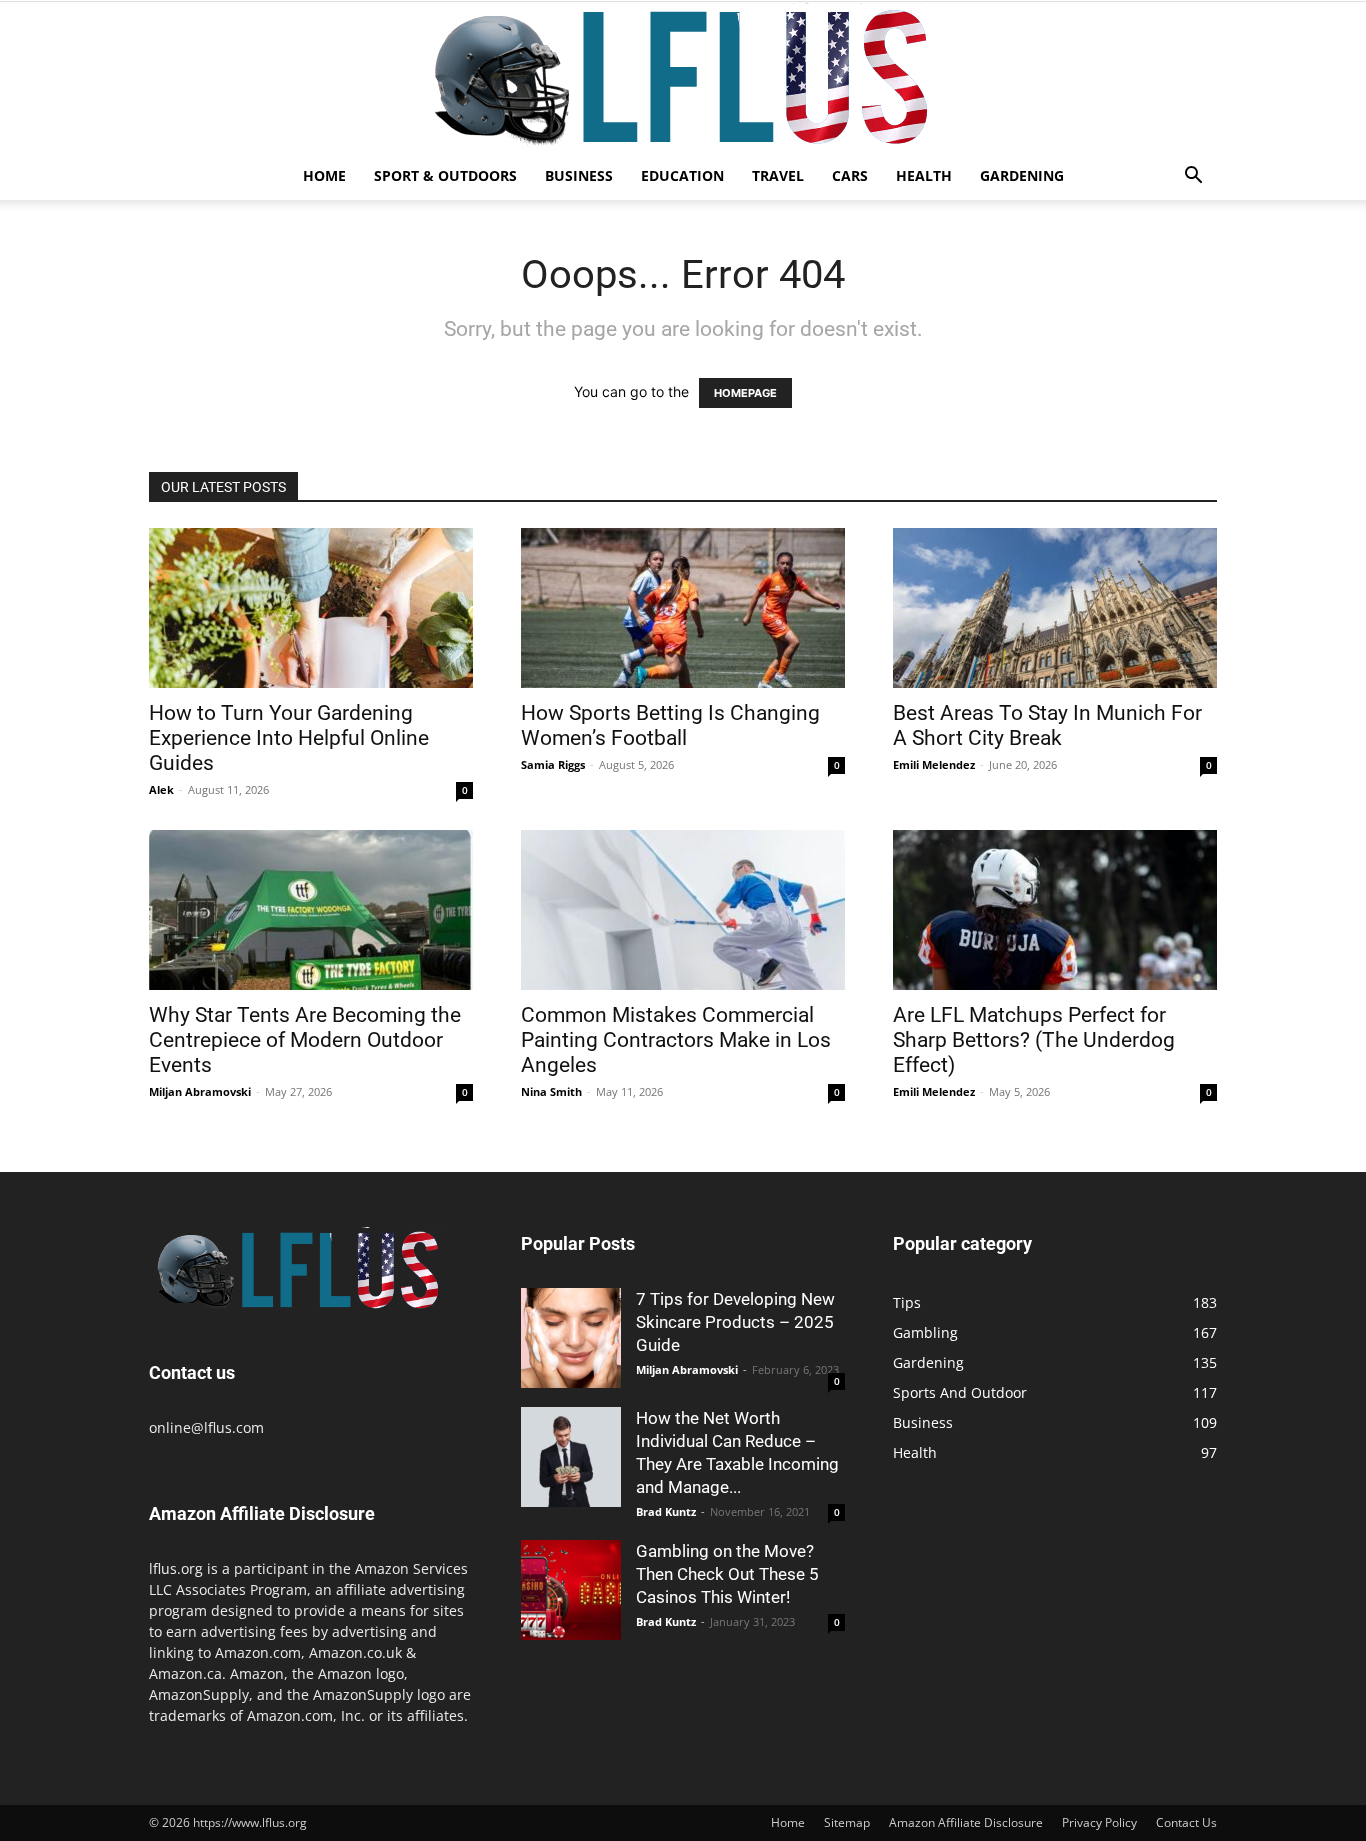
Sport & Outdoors (445, 175)
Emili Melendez (934, 764)
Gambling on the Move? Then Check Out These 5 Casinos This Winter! (727, 1574)
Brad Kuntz (666, 1511)
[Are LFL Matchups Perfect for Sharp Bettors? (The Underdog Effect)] (1055, 910)
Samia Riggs (553, 764)
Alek (161, 789)
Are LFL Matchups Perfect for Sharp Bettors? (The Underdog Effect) (1034, 1040)
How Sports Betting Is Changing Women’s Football (670, 725)
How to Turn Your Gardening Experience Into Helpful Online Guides (289, 738)
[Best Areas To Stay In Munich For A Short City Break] (1055, 608)
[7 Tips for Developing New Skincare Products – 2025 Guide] (571, 1338)
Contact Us (1186, 1822)
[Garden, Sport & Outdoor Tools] (683, 77)
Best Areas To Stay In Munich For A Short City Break (1047, 725)
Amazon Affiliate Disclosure (966, 1822)
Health (924, 175)
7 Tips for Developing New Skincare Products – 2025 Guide (735, 1322)
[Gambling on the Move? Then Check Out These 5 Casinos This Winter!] (571, 1590)
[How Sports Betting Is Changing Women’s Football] (683, 608)
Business (579, 175)
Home (324, 175)
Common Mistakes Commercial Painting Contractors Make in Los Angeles (676, 1040)
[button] (1193, 177)
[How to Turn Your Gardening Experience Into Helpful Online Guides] (311, 608)
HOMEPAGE (745, 393)
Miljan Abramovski (200, 1091)
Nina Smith (551, 1091)
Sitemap (847, 1822)
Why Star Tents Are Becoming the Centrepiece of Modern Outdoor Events (305, 1040)
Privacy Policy (1099, 1822)
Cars (850, 175)
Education (682, 175)
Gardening (1022, 175)
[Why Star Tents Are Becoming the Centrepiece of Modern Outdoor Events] (311, 910)
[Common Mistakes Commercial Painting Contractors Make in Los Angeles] (683, 910)
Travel (778, 175)
